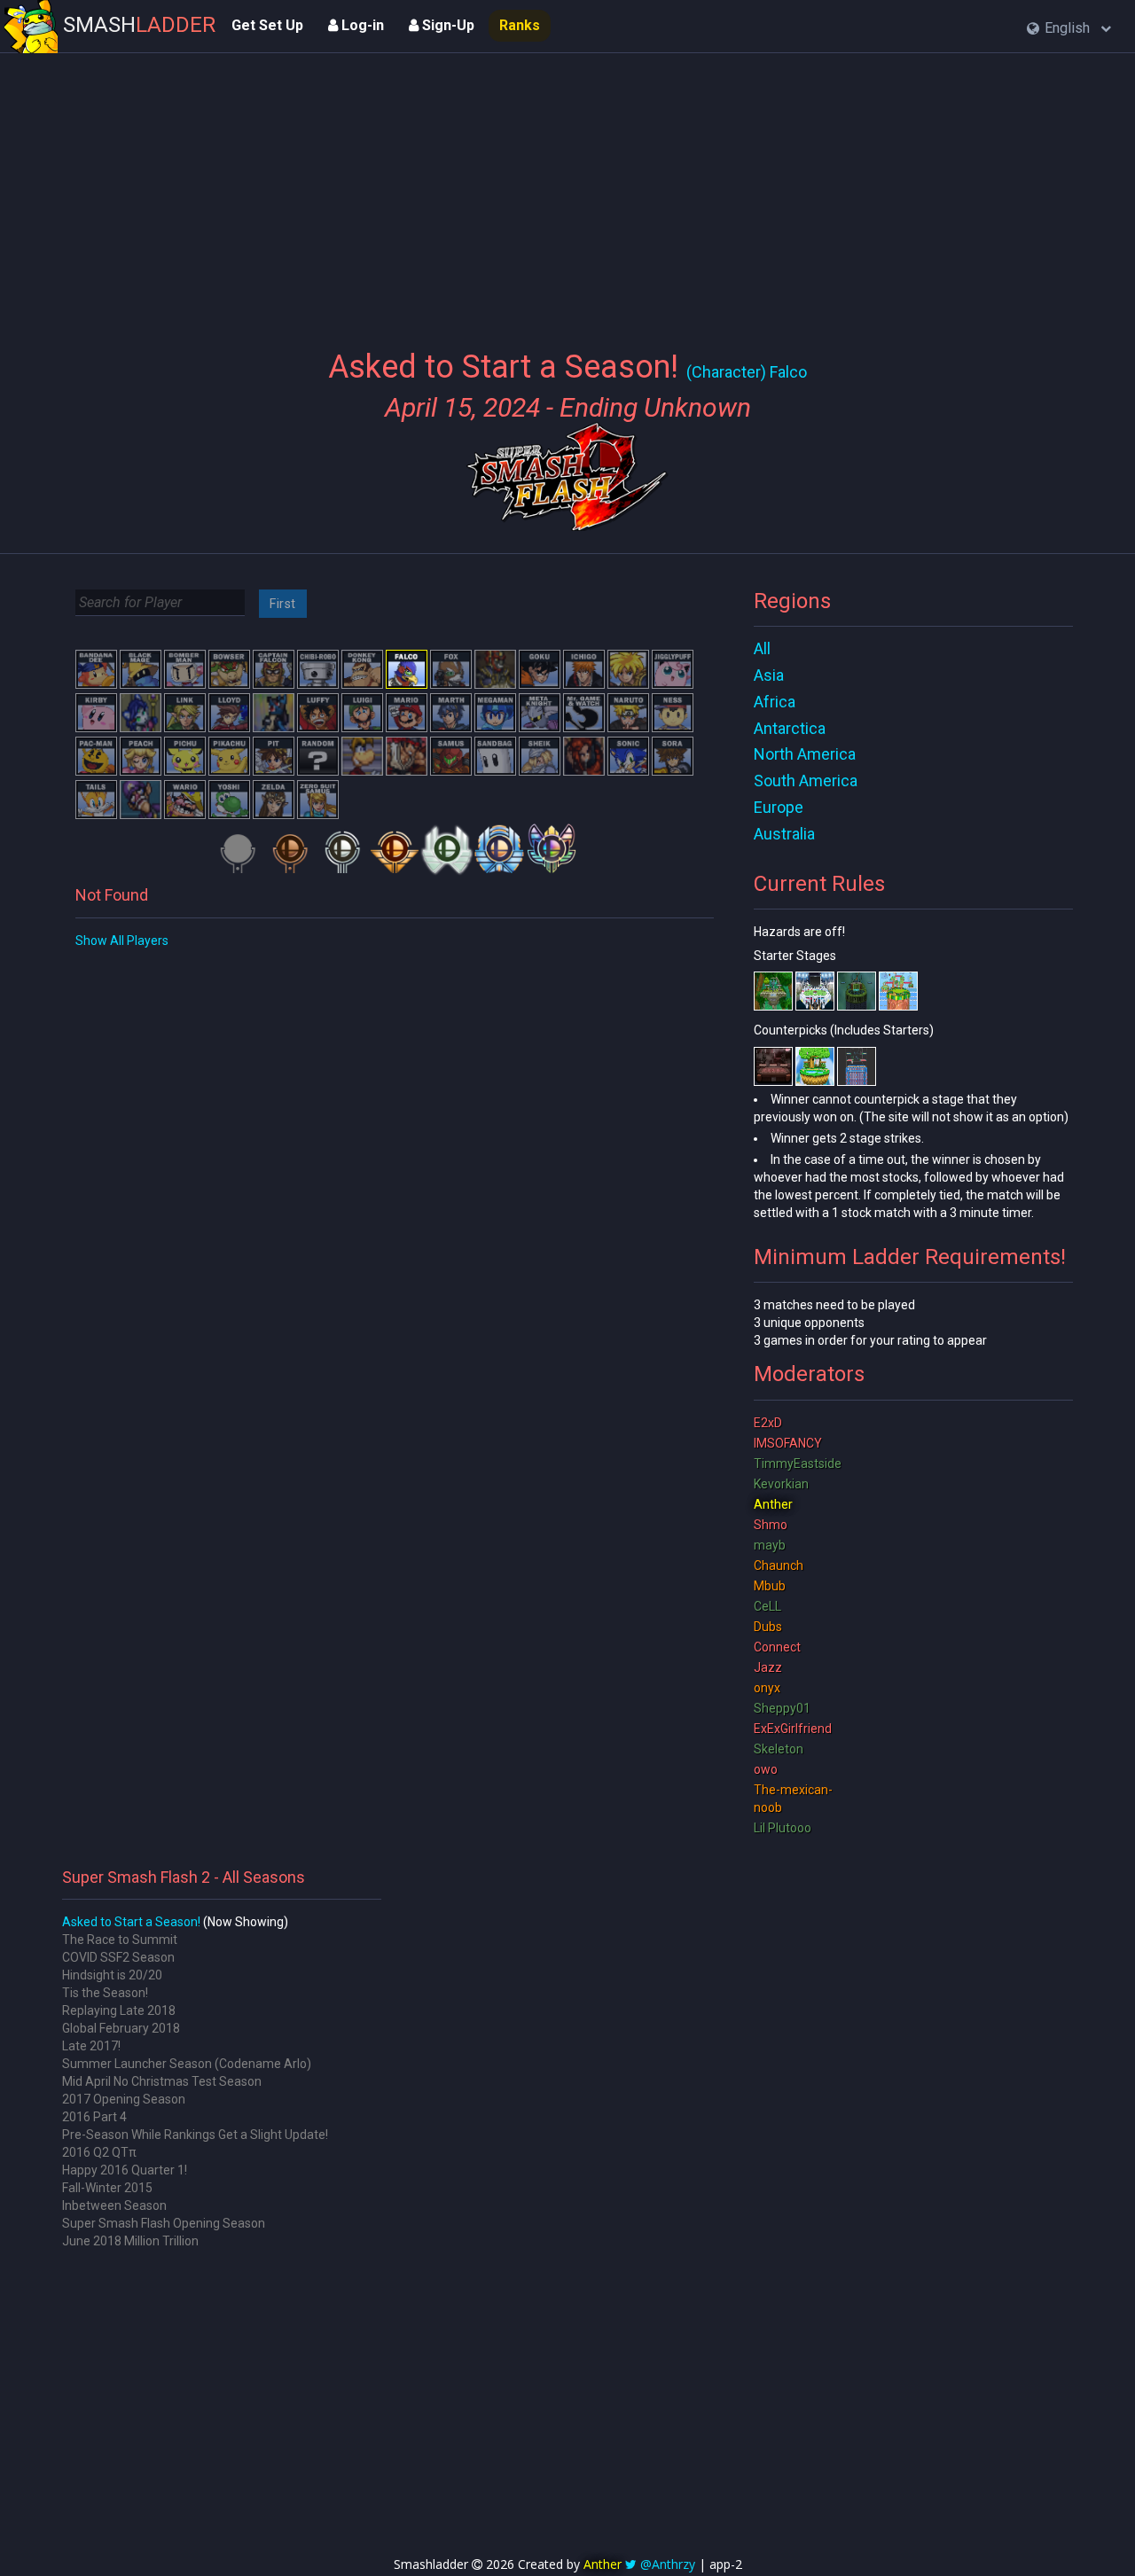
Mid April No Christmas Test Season (162, 2081)
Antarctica (790, 728)
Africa (775, 702)
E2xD (768, 1423)
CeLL (767, 1606)
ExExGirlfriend (793, 1729)
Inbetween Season (114, 2205)
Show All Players (122, 941)
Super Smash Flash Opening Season (164, 2223)
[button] (1069, 29)
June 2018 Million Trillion (130, 2241)
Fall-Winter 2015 (107, 2188)
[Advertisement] (567, 191)
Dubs (768, 1627)
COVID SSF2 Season (118, 1957)
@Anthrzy (668, 2564)
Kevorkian (781, 1484)
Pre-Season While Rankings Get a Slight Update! (195, 2135)
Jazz (768, 1667)
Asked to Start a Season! (131, 1922)
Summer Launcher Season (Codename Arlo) (187, 2064)
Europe (779, 807)
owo (766, 1769)
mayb (770, 1545)
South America (806, 781)
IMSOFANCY (788, 1443)
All (762, 648)
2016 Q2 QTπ (99, 2152)
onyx (767, 1688)
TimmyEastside (798, 1464)
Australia (784, 834)
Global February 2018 (121, 2028)
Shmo (771, 1525)
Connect (777, 1647)
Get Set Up (267, 25)
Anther (773, 1504)
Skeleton (779, 1749)
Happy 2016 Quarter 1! (125, 2170)
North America (805, 754)
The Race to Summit (120, 1940)
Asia (769, 675)
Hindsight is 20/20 (112, 1975)
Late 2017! (91, 2046)
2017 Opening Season (124, 2099)
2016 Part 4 (94, 2117)
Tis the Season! (105, 1993)
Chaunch (779, 1565)
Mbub (770, 1586)
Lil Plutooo (783, 1828)
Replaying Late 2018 (119, 2010)
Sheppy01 (782, 1708)
